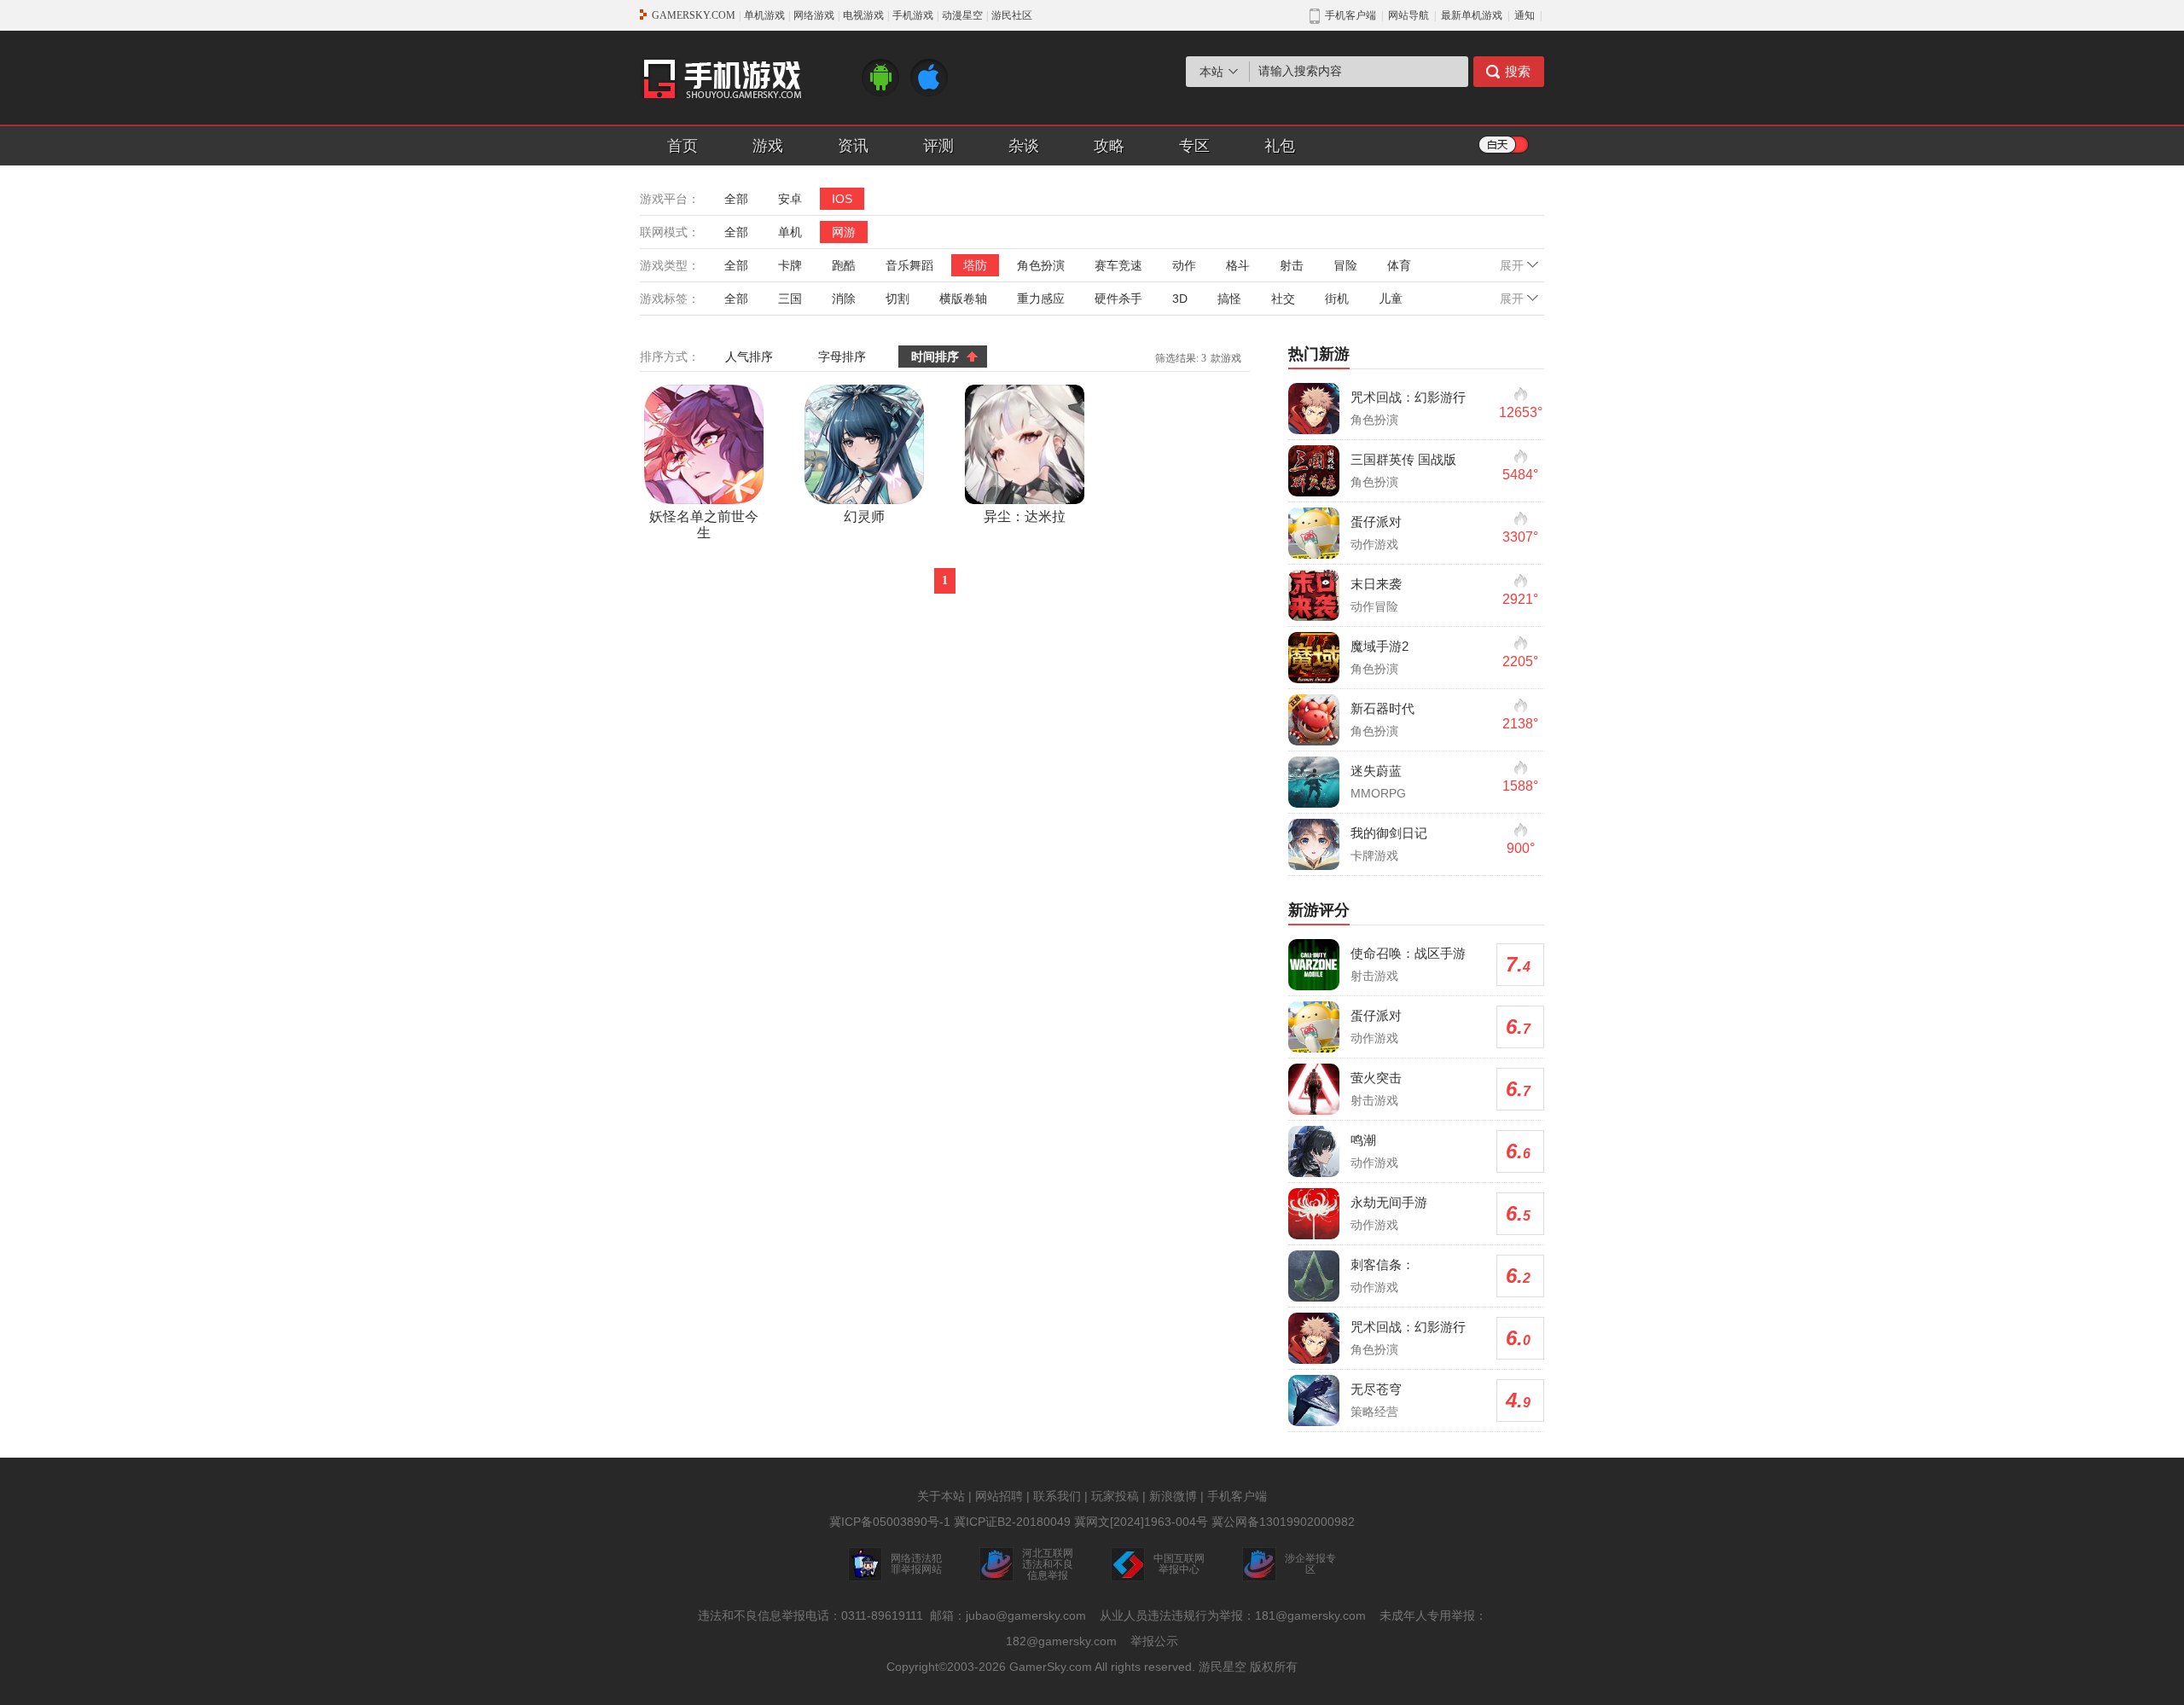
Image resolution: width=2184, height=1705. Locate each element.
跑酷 (844, 265)
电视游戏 (863, 15)
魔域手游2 (1380, 646)
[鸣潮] (1314, 1151)
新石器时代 (1382, 708)
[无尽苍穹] (1314, 1401)
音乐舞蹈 (909, 265)
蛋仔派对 (1376, 522)
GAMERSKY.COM (694, 15)
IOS (842, 199)
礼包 (1280, 146)
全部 (736, 199)
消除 (844, 299)
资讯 (853, 146)
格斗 (1238, 265)
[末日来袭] (1314, 595)
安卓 (790, 199)
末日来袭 (1376, 584)
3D (1180, 299)
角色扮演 (1041, 265)
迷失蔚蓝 (1376, 771)
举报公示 (1154, 1641)
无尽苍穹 (1376, 1389)
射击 (1292, 265)
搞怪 (1229, 299)
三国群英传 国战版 (1403, 459)
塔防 (975, 265)
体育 (1399, 265)
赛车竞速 (1118, 265)
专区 (1194, 146)
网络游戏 (814, 15)
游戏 (768, 146)
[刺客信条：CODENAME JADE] (1314, 1276)
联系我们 (1057, 1496)
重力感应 (1041, 299)
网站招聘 (999, 1496)
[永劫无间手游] (1314, 1214)
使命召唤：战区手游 (1408, 953)
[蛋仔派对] (1314, 533)
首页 (682, 146)
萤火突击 (1376, 1078)
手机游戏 (913, 15)
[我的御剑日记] (1314, 844)
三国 (790, 299)
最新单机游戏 (1472, 15)
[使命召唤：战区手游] (1314, 965)
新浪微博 (1173, 1496)
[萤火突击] (1314, 1089)
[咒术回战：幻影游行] (1314, 409)
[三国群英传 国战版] (1314, 471)
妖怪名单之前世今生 (704, 525)
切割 (897, 299)
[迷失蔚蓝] (1314, 782)
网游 (844, 232)
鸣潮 (1363, 1140)
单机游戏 (764, 15)
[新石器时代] (1314, 720)
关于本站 (941, 1496)
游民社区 (1012, 15)
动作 (1184, 265)
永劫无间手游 (1389, 1202)
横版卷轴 (963, 299)
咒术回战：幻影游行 (1408, 397)
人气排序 (749, 357)
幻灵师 (864, 516)
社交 (1283, 299)
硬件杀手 (1118, 299)
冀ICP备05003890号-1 (890, 1522)
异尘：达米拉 (1025, 516)
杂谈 (1024, 146)
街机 (1337, 299)
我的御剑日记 (1389, 833)
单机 (790, 232)
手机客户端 (1237, 1496)
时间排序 (935, 357)
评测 (938, 146)
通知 (1525, 15)
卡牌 (790, 265)
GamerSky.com (1051, 1667)
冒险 (1345, 265)
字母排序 (842, 357)
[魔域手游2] (1314, 658)
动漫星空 (962, 15)
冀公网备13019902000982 (1283, 1522)
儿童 (1391, 299)
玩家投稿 (1115, 1496)
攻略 (1109, 146)
